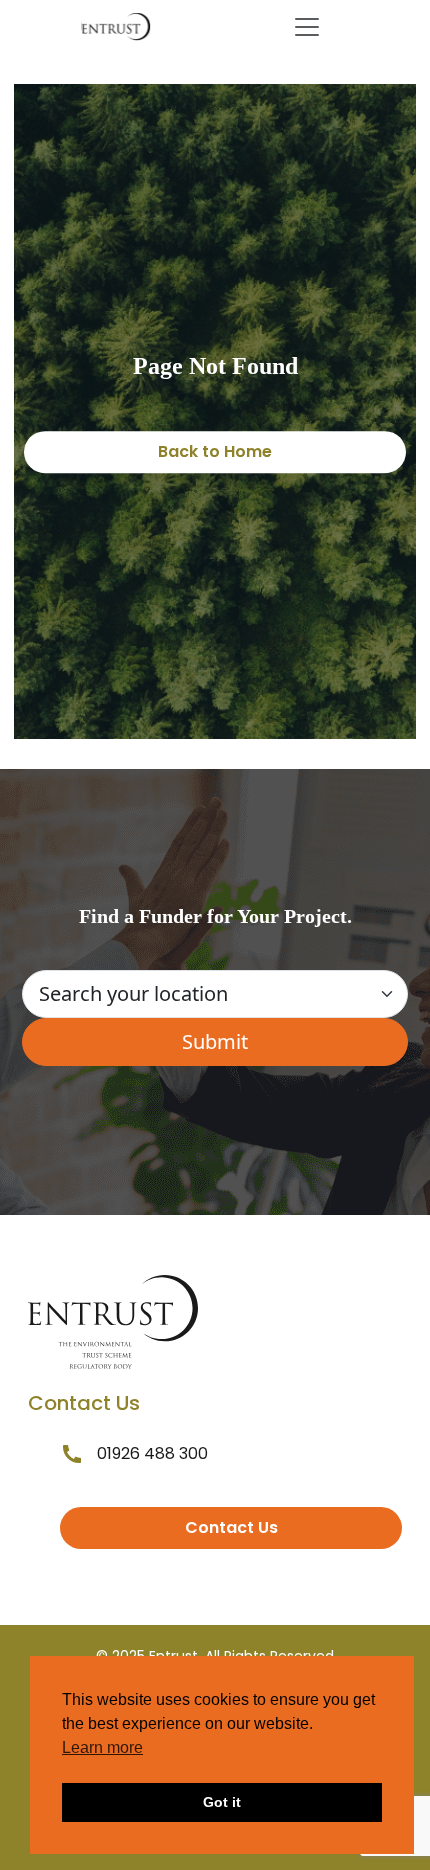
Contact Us (231, 1527)
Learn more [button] (102, 1747)
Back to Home (215, 451)
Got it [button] (222, 1802)
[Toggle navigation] (307, 27)
